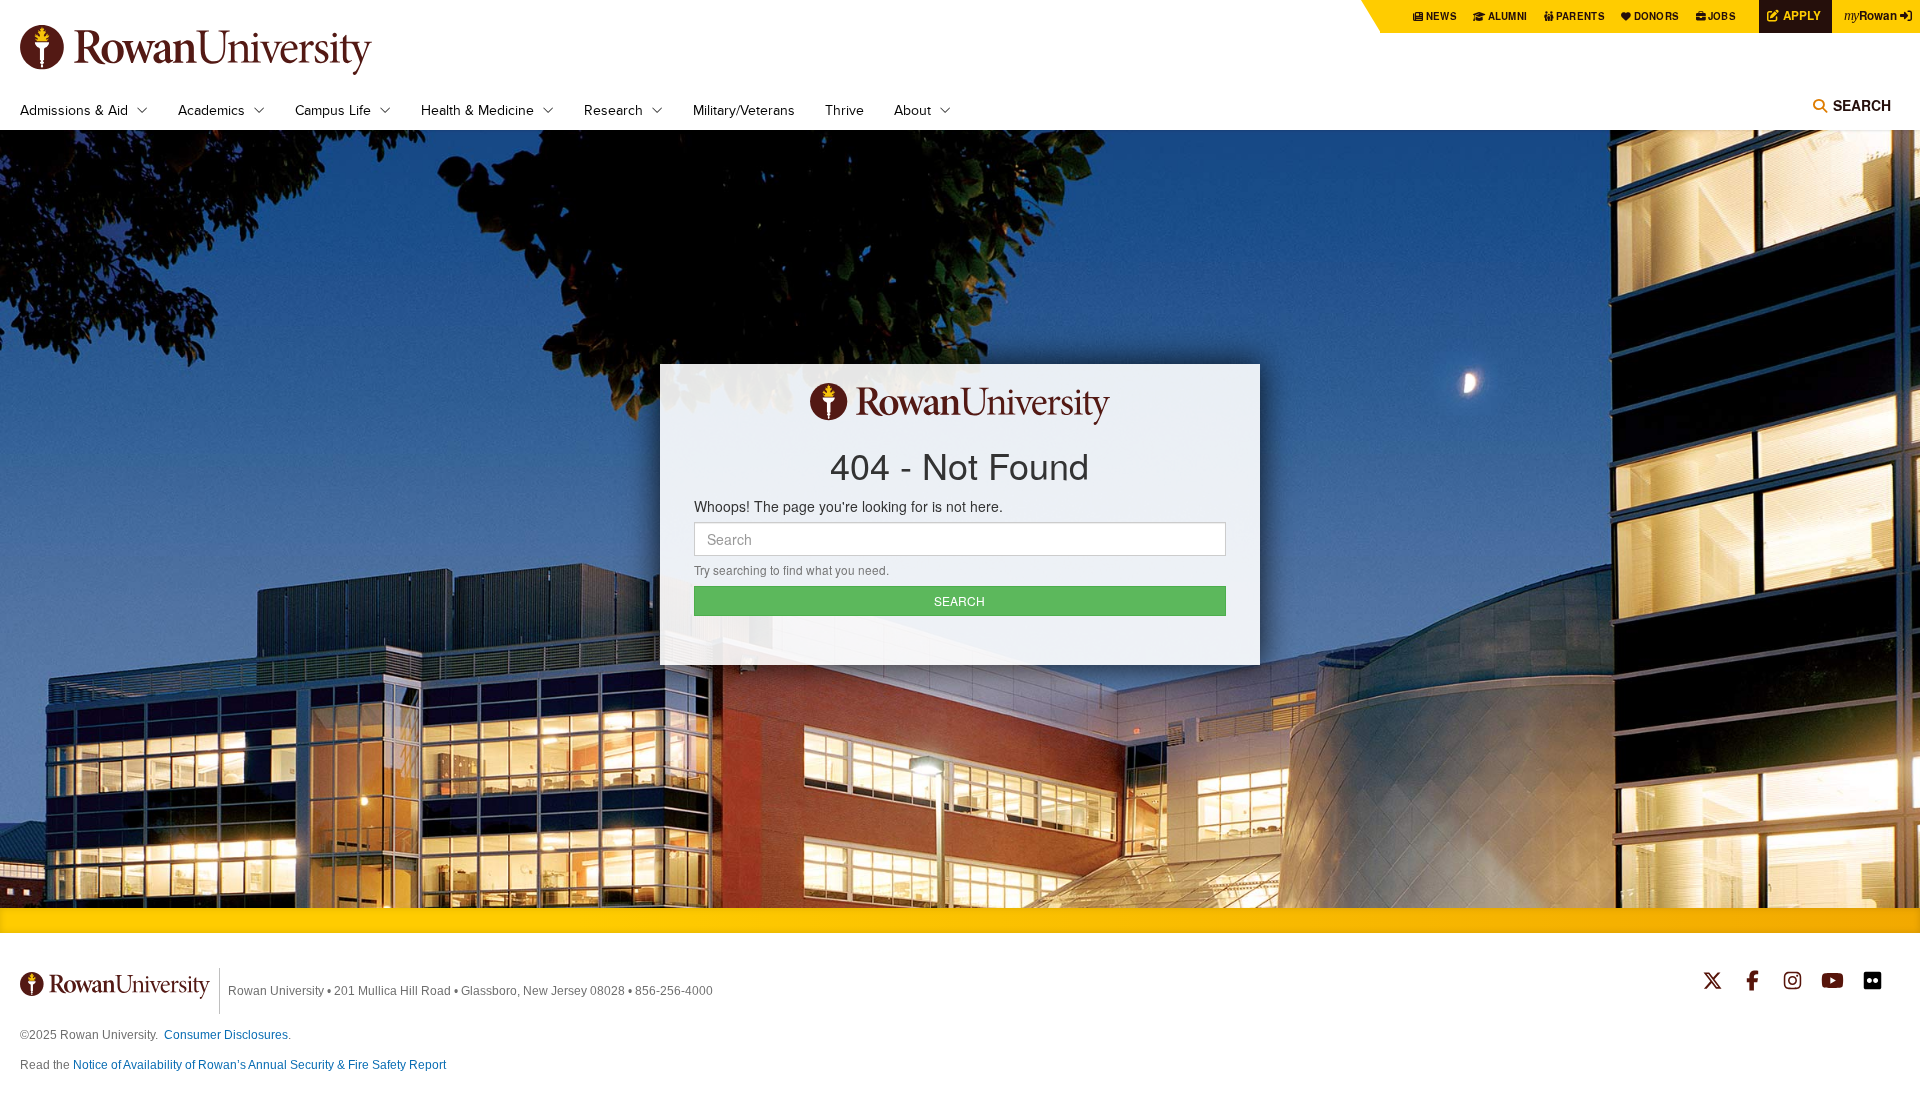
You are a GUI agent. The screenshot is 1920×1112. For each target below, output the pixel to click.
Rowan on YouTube (1832, 983)
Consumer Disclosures (226, 1035)
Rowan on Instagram (1792, 983)
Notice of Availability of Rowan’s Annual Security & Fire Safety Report (259, 1065)
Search (1862, 105)
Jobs (1722, 16)
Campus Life (333, 110)
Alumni (1508, 16)
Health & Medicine (477, 110)
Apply (1802, 15)
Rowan (1870, 15)
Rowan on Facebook (1752, 983)
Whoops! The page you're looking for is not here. (848, 506)
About (912, 110)
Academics (211, 110)
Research (613, 110)
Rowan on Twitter (1712, 983)
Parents (1580, 16)
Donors (1657, 16)
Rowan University (225, 50)
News (1441, 16)
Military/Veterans (744, 110)
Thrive (844, 110)
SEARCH (959, 600)
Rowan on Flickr (1872, 983)
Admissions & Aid (74, 110)
